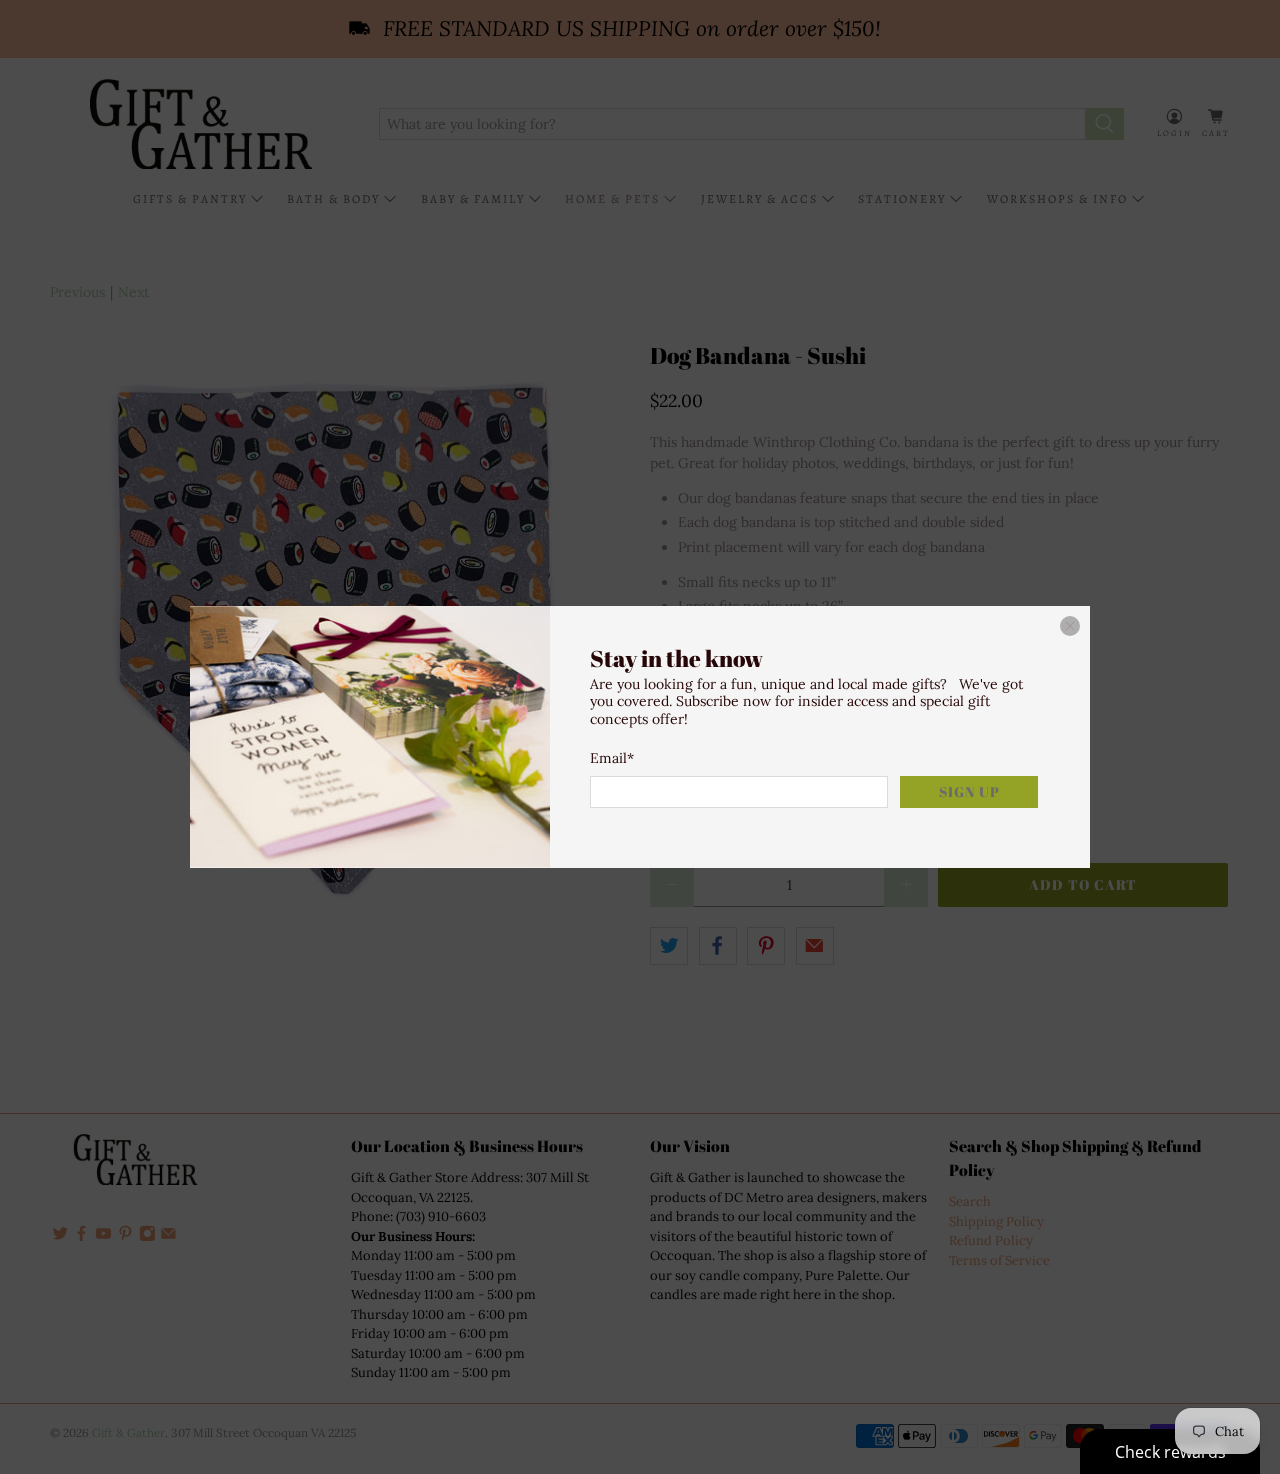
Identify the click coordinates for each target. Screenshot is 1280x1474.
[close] (1070, 626)
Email (612, 758)
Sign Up (969, 791)
